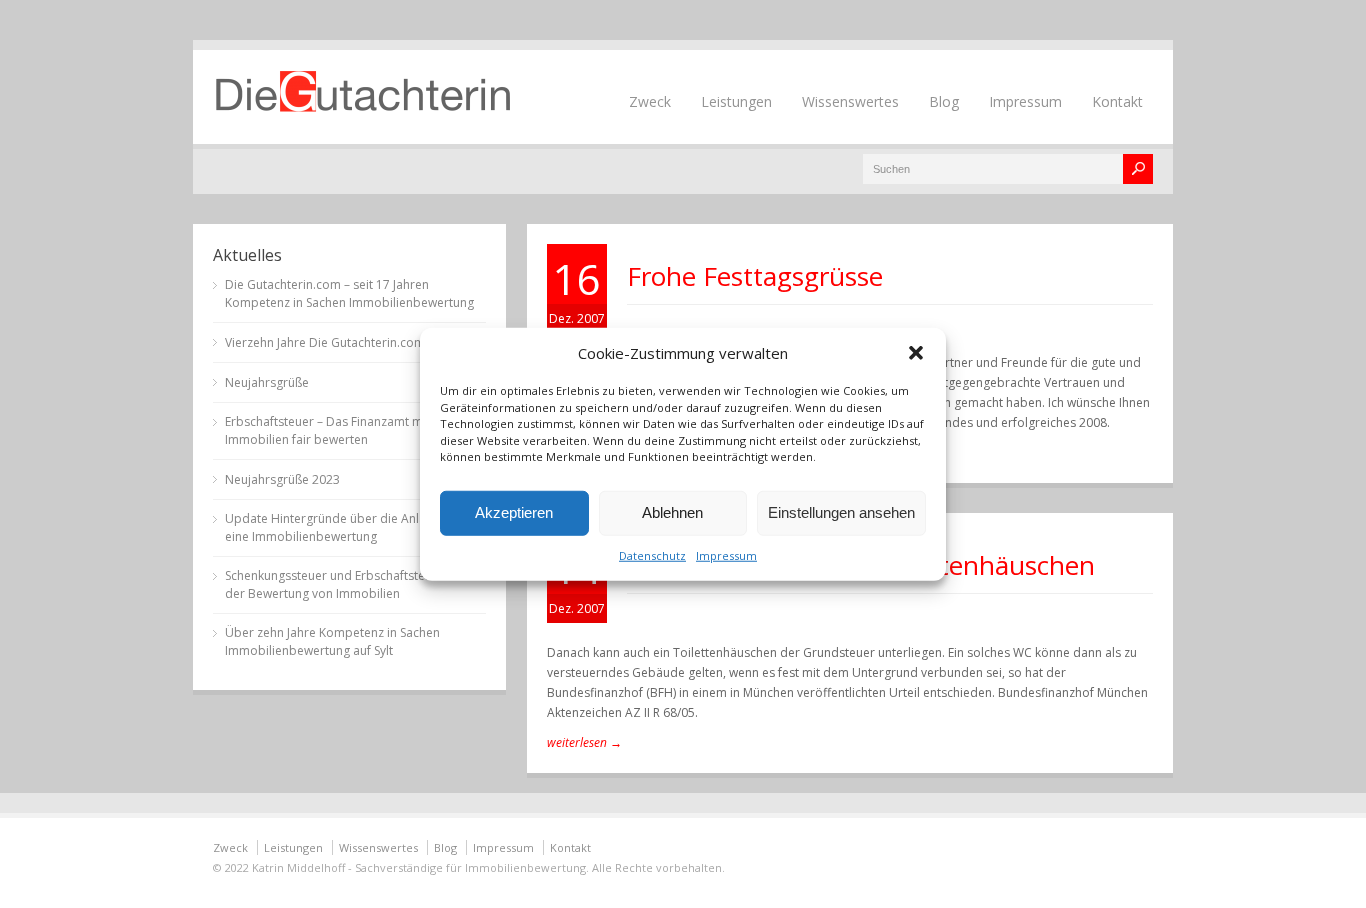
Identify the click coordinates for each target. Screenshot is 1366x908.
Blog (944, 101)
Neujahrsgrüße (267, 382)
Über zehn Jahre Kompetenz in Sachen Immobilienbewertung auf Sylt (332, 641)
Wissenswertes (850, 101)
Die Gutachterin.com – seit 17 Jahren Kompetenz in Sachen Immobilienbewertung (349, 293)
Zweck (650, 101)
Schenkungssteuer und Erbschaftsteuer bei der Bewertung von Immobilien (345, 584)
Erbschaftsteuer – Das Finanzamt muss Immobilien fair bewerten (333, 430)
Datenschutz (652, 554)
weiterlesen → (584, 742)
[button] (916, 353)
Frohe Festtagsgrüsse (755, 276)
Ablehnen (672, 512)
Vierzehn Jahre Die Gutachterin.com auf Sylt (346, 342)
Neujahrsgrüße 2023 (282, 479)
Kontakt (1117, 101)
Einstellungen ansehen (841, 512)
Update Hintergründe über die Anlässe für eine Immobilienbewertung (344, 527)
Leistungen (736, 101)
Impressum (726, 554)
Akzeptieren (514, 512)
